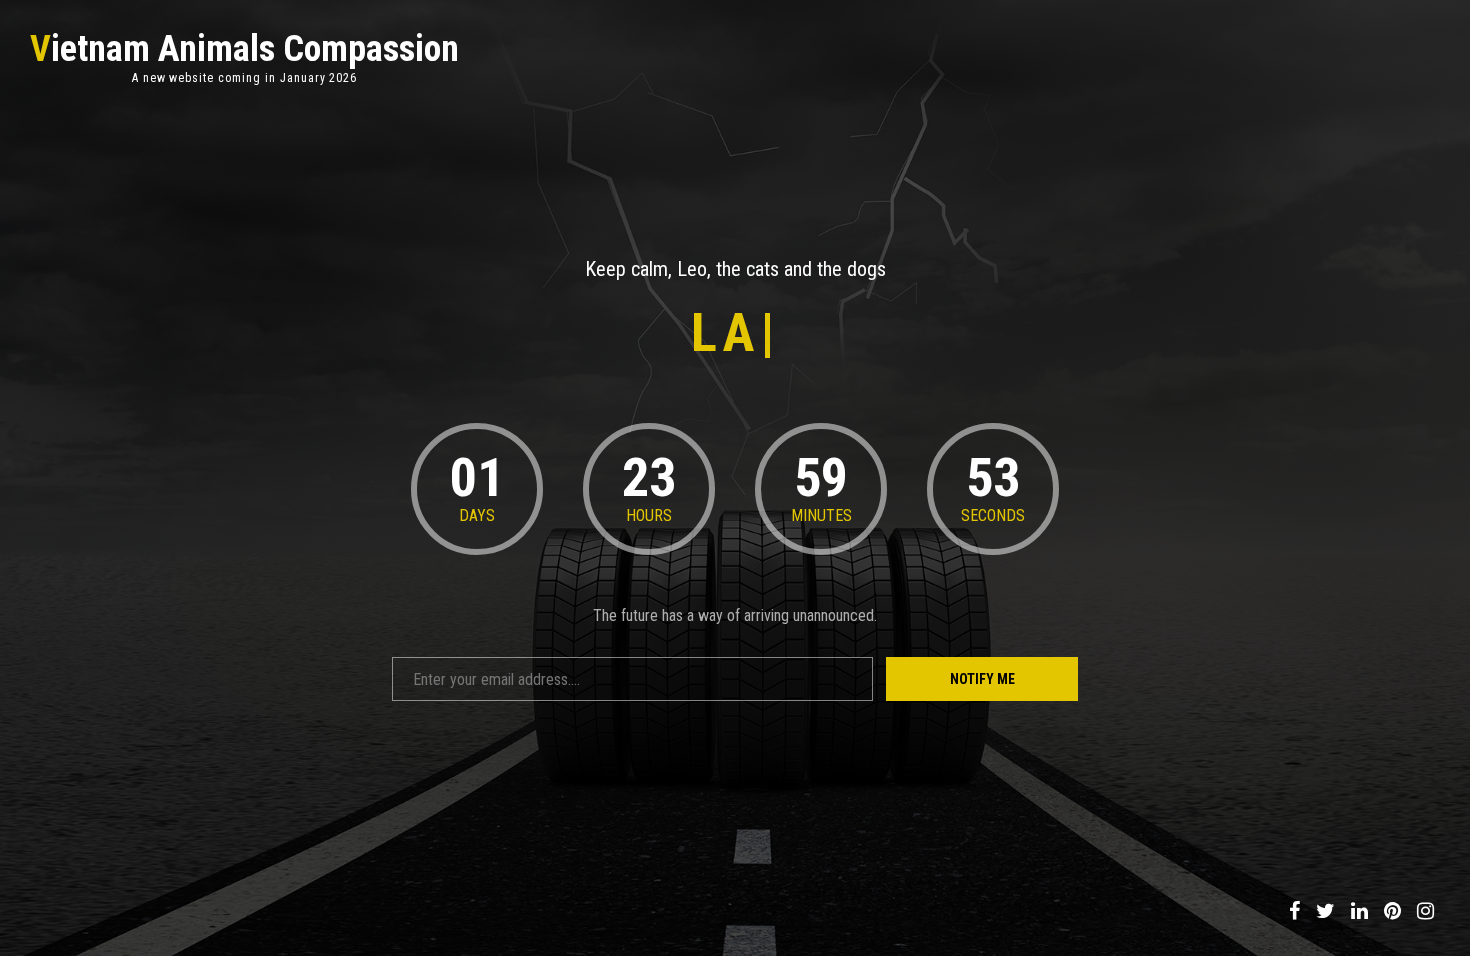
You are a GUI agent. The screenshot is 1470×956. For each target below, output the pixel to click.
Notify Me (982, 679)
